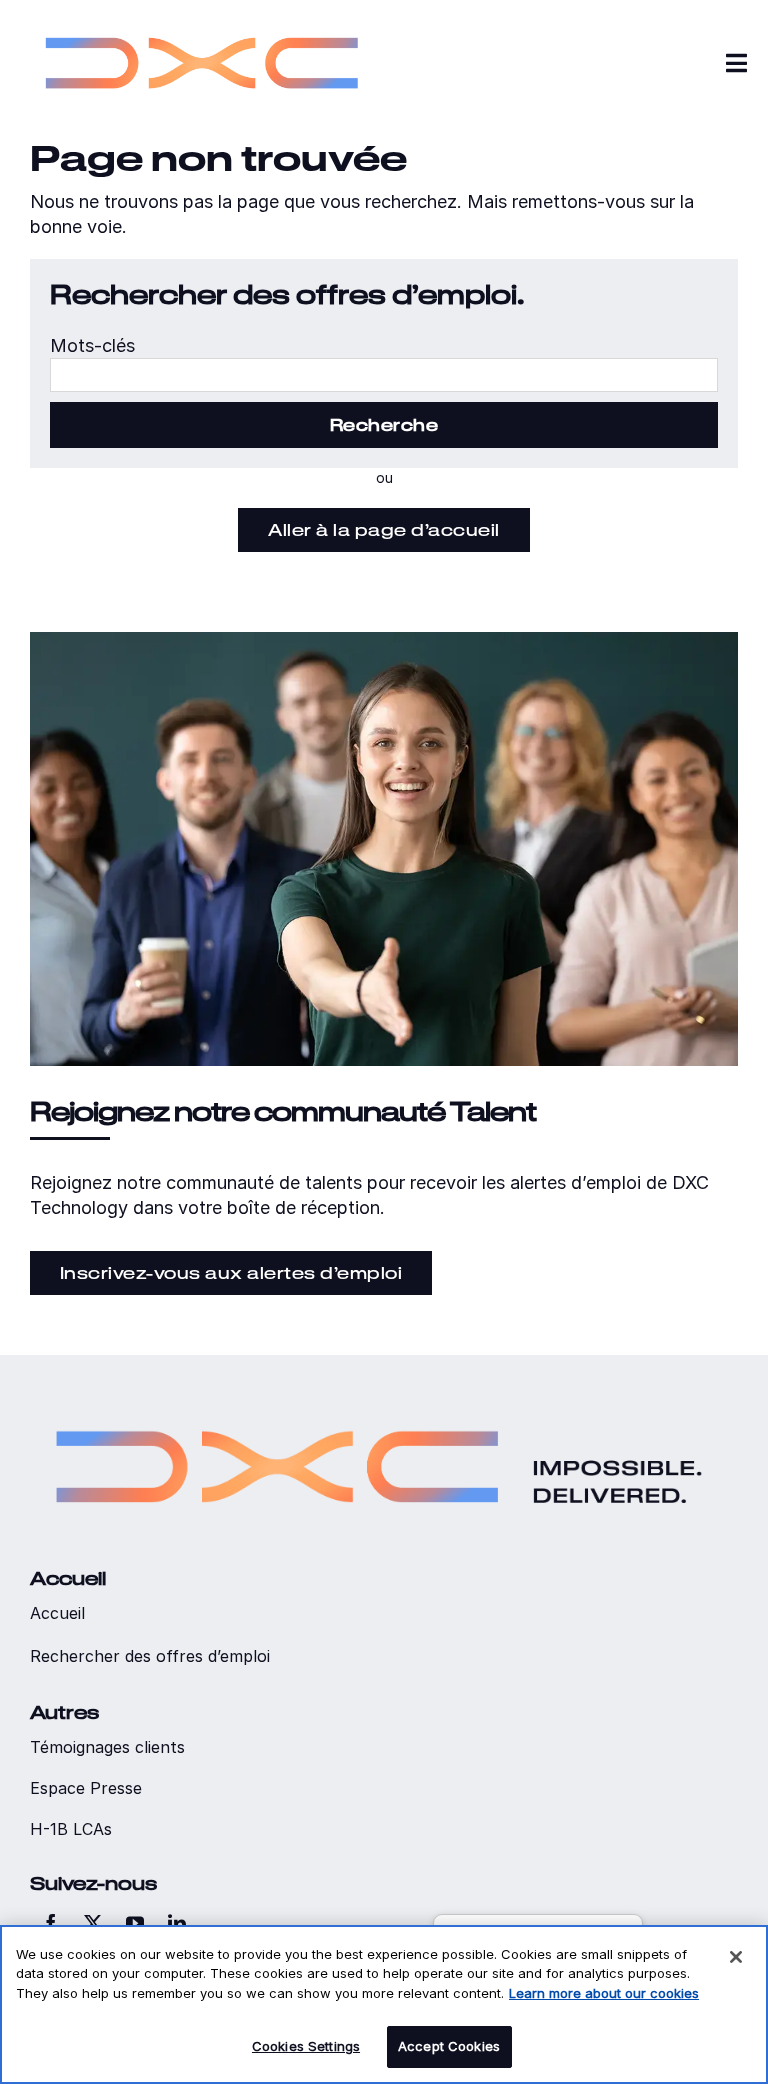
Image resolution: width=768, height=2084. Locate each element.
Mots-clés (92, 345)
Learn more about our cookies (604, 1993)
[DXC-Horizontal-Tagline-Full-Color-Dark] (379, 1403)
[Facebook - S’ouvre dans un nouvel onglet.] (51, 1923)
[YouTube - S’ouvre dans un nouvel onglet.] (135, 1923)
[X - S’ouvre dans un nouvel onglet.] (93, 1923)
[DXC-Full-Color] (202, 20)
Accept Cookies (449, 2046)
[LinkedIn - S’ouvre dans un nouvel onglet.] (177, 1923)
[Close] (736, 1957)
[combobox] (384, 375)
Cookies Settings (306, 2046)
